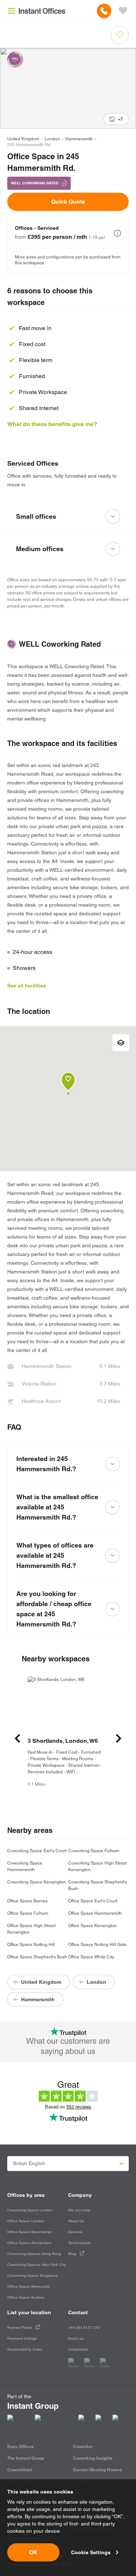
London (52, 139)
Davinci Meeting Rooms (97, 2470)
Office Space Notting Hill (31, 1945)
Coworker (83, 2446)
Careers (75, 2232)
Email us (76, 2338)
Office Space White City (91, 1957)
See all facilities (27, 986)
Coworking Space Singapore (32, 2276)
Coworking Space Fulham (94, 1851)
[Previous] (17, 1738)
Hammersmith (79, 139)
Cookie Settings (91, 2552)
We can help (79, 2210)
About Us (76, 2221)
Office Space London (26, 2221)
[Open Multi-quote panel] (123, 11)
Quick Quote (68, 202)
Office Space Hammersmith (95, 1913)
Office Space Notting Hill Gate (97, 1945)
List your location (29, 2312)
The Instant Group (26, 2458)
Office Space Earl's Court (93, 1901)
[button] (118, 233)
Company (80, 2195)
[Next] (119, 1738)
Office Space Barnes (27, 1901)
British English (29, 2163)
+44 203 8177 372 (84, 2328)
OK (33, 2552)
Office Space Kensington (92, 1926)
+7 (120, 119)
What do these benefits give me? (52, 424)
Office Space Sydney (26, 2297)
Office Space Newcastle (28, 2286)
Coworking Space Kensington (37, 1882)
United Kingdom (23, 139)
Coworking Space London (30, 2210)
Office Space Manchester (30, 2232)
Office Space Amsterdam (29, 2243)
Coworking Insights (93, 2458)
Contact (78, 2312)
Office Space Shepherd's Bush (37, 1957)
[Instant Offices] (42, 11)
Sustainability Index (25, 2349)
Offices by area (26, 2195)
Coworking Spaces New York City (37, 2265)
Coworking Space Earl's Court (37, 1851)
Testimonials (79, 2243)
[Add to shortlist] (120, 35)
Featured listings (22, 2338)
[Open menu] (12, 11)
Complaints (78, 2349)
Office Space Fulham (28, 1913)
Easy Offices (20, 2446)
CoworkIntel (20, 2470)
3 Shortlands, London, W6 (63, 1741)
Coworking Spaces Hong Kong (34, 2254)
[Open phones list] (104, 11)
